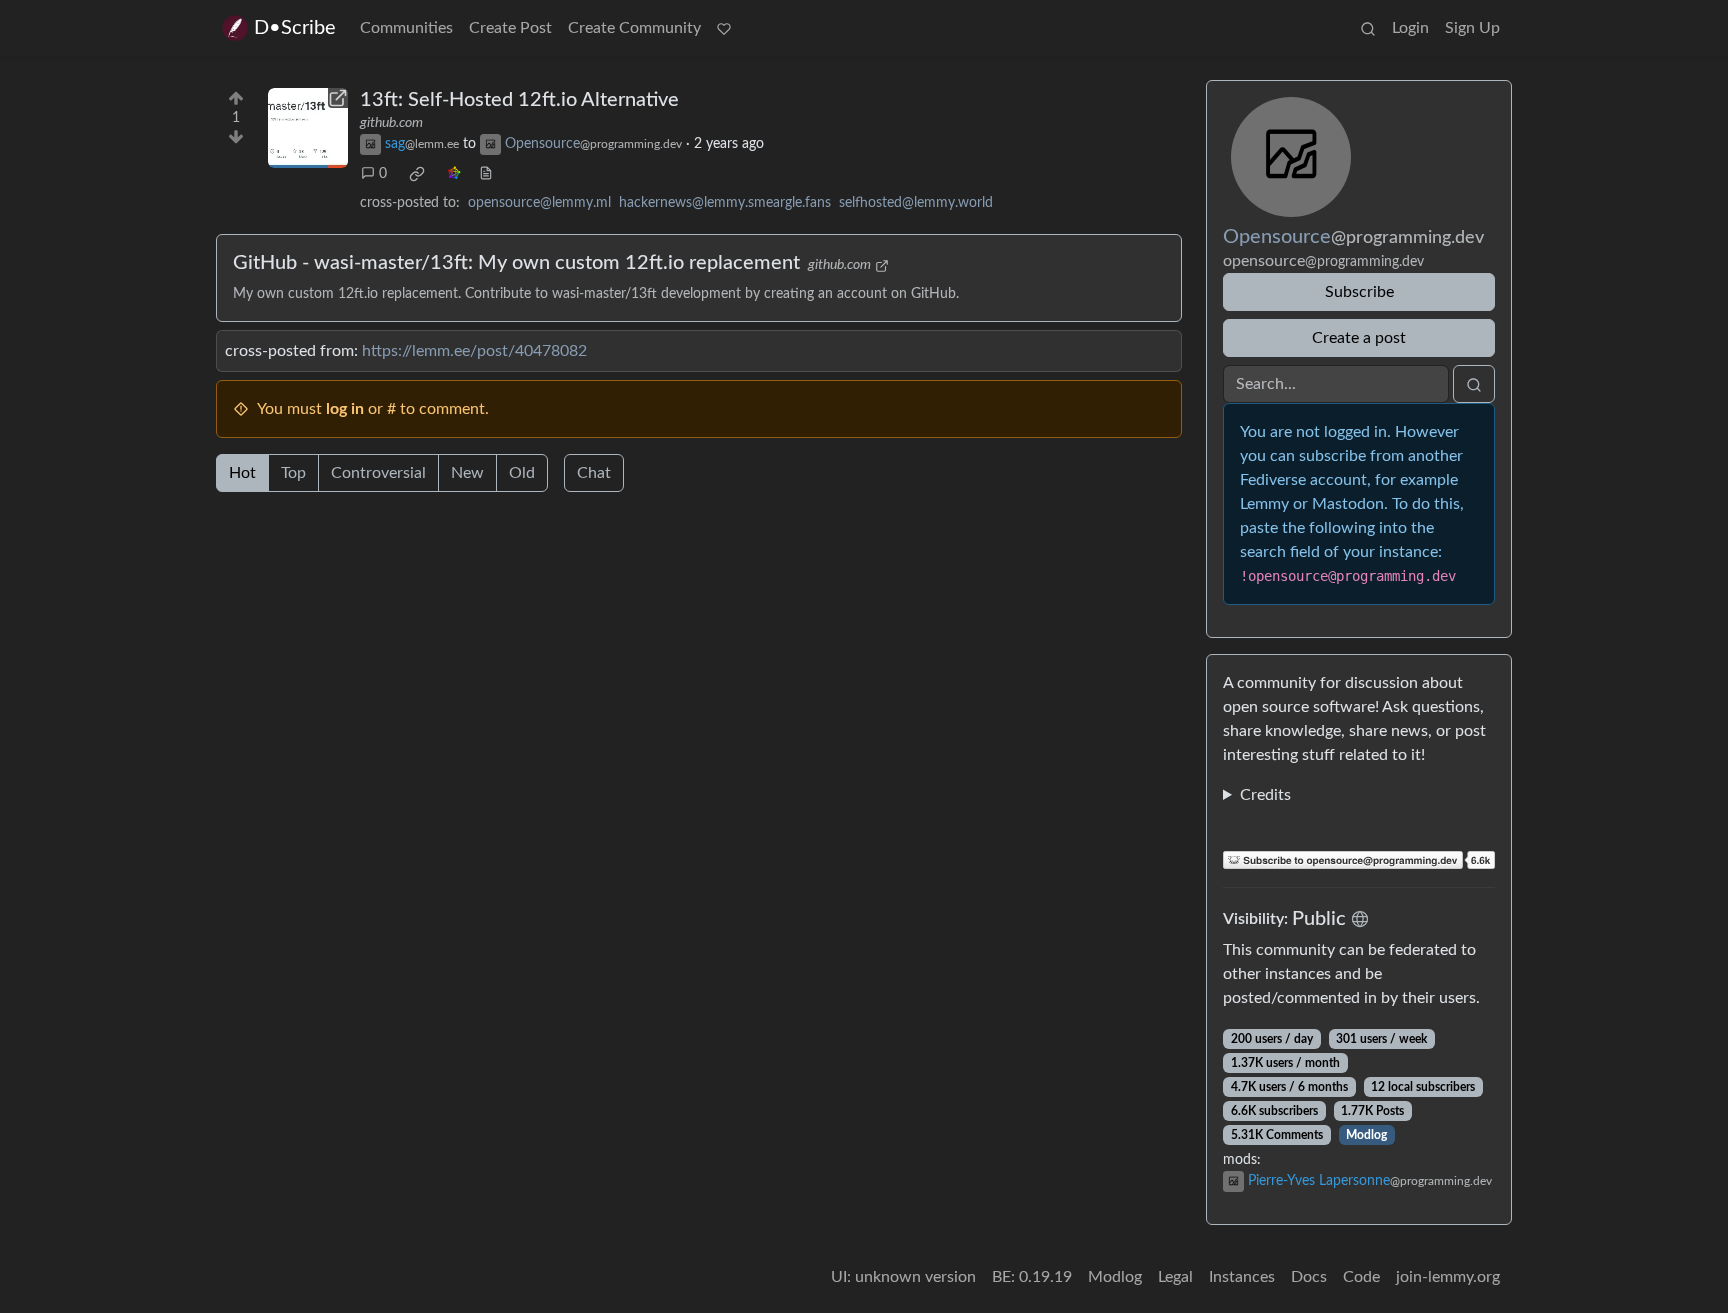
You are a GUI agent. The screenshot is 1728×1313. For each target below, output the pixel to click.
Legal (1175, 1277)
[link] (417, 174)
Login (1410, 28)
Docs (1309, 1277)
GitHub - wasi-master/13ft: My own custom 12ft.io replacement (516, 263)
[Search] (1368, 28)
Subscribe (1359, 292)
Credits (1265, 795)
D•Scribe (295, 28)
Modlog (1366, 1135)
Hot (242, 473)
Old (522, 473)
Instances (1242, 1277)
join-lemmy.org (1448, 1277)
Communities (406, 28)
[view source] (486, 174)
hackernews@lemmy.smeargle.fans (725, 203)
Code (1361, 1277)
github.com (391, 123)
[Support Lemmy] (724, 28)
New (467, 473)
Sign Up (1472, 28)
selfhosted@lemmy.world (916, 203)
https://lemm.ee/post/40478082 (474, 351)
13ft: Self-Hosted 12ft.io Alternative (519, 100)
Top (293, 473)
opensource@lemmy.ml (539, 203)
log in (345, 409)
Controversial (378, 473)
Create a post (1359, 338)
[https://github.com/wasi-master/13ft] (308, 128)
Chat (594, 473)
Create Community (634, 28)
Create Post (510, 28)
